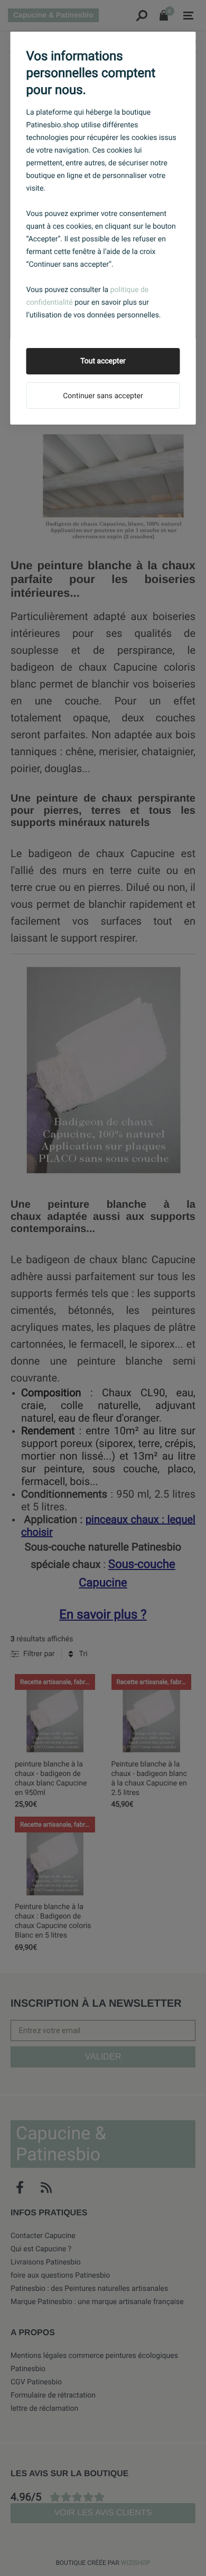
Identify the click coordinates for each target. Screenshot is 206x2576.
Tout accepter (103, 361)
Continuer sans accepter (103, 396)
